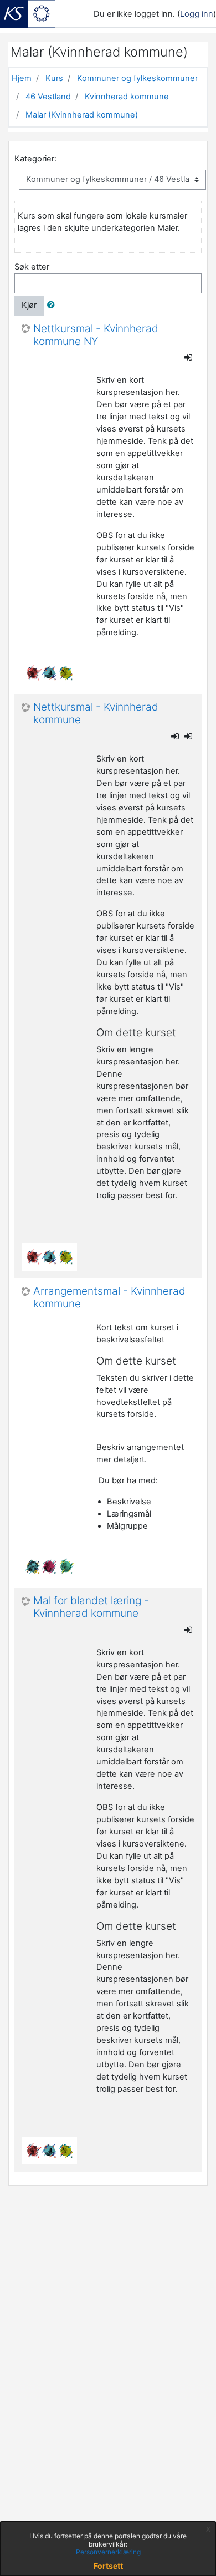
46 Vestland (48, 97)
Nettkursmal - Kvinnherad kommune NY (96, 335)
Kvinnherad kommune (127, 97)
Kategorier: (35, 159)
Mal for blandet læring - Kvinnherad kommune (91, 1607)
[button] (53, 306)
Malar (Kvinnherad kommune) (82, 115)
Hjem (22, 78)
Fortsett (108, 2566)
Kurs (54, 78)
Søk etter (32, 267)
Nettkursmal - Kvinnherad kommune (96, 714)
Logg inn (197, 14)
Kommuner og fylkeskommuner (137, 78)
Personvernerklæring (108, 2552)
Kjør (29, 305)
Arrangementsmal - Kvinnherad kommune (109, 1298)
